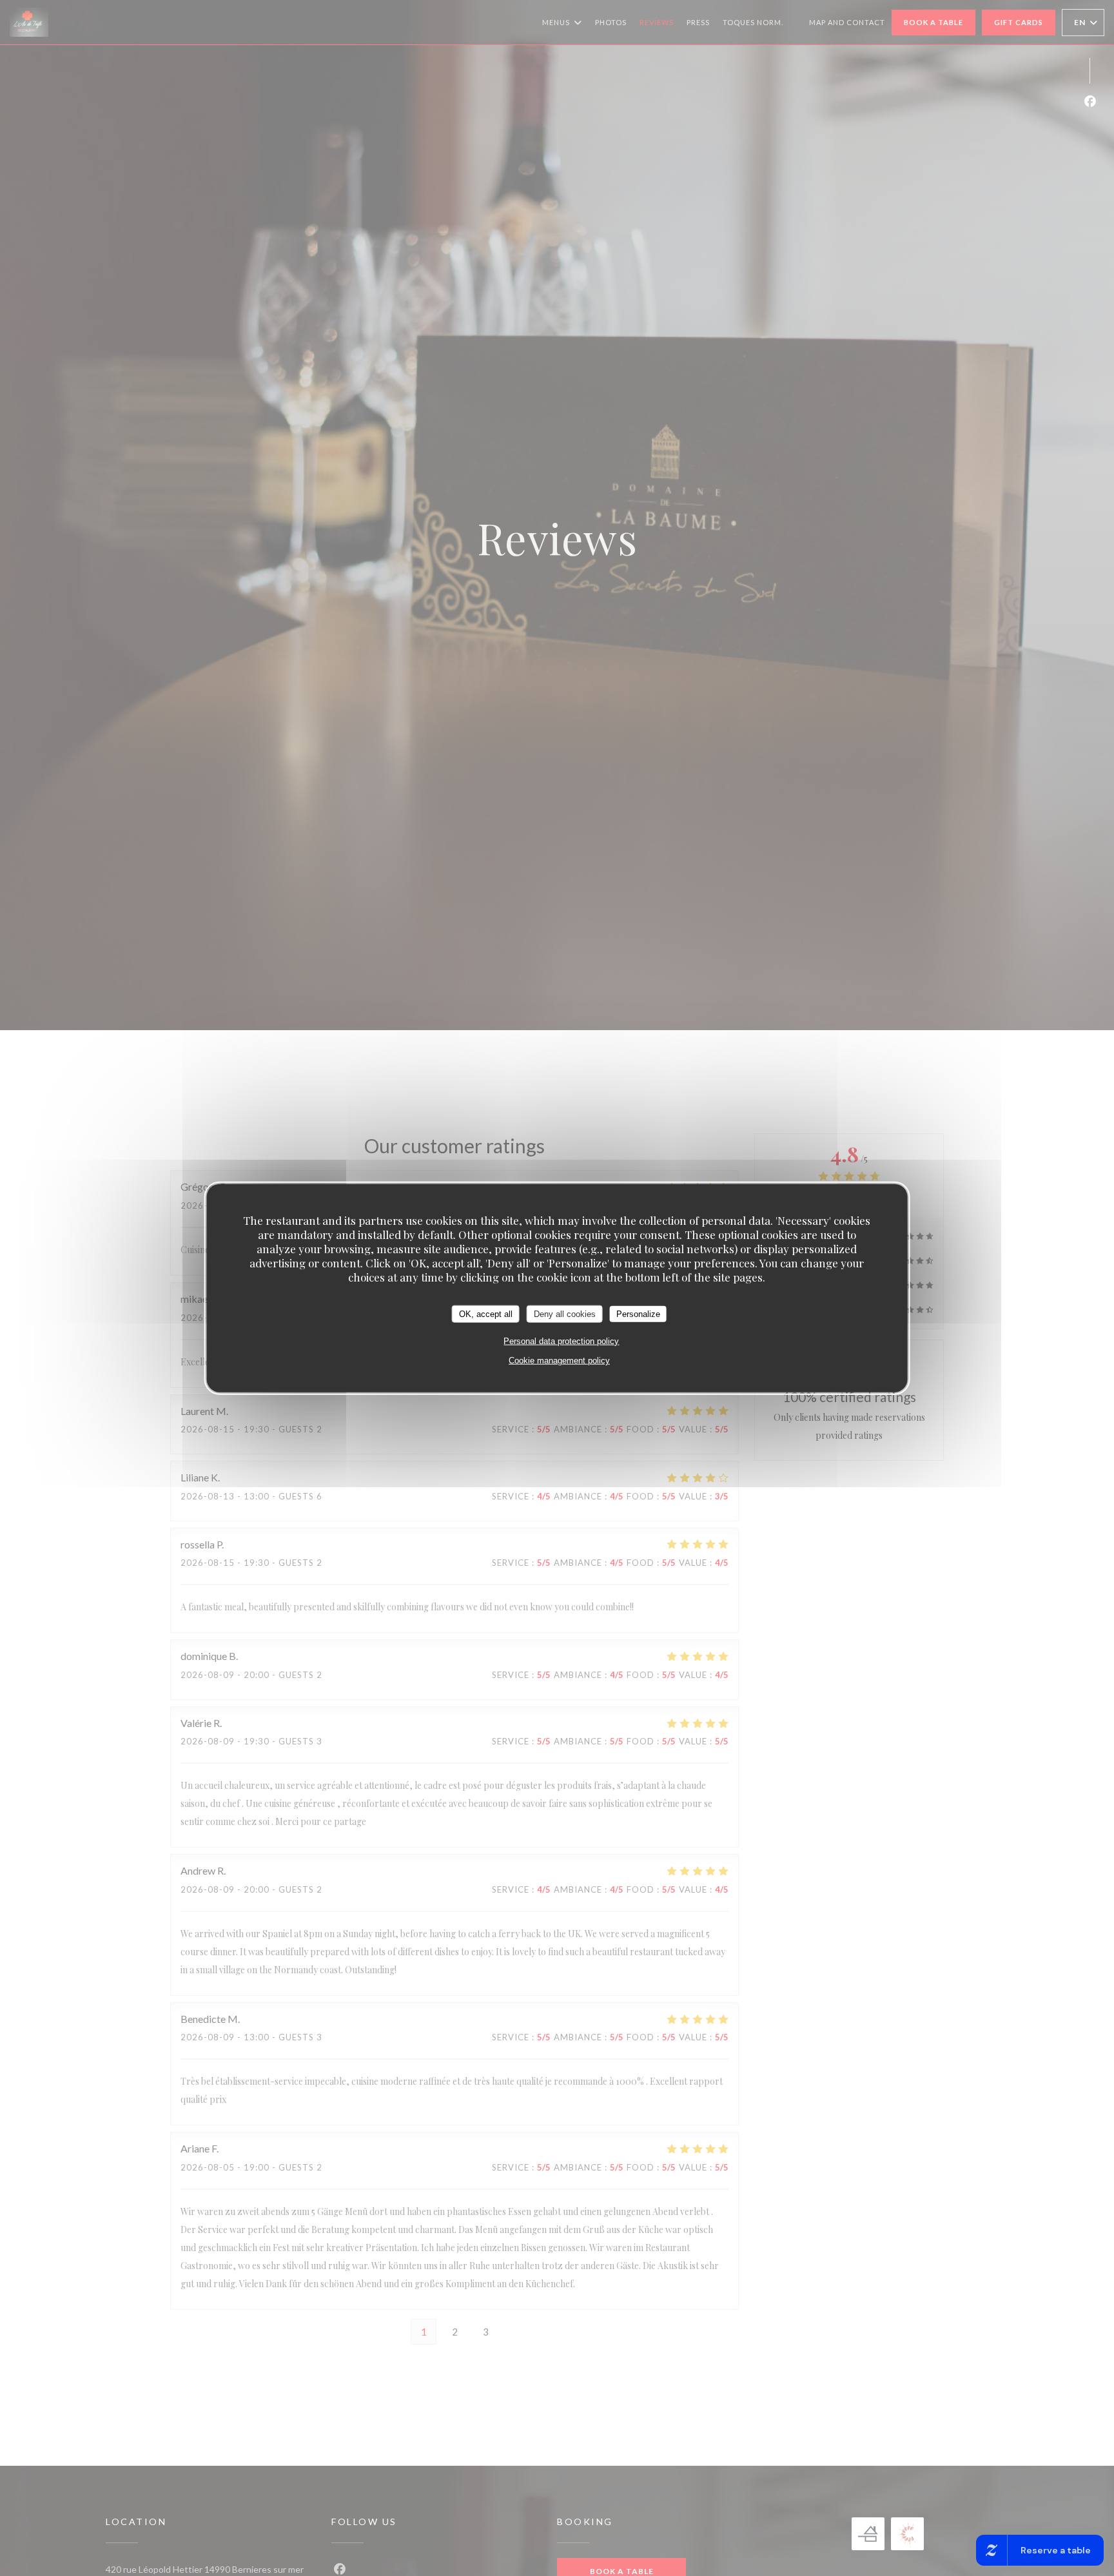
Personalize (638, 1314)
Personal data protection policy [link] (561, 1341)
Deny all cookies (565, 1314)
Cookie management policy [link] (559, 1361)
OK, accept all (486, 1314)
